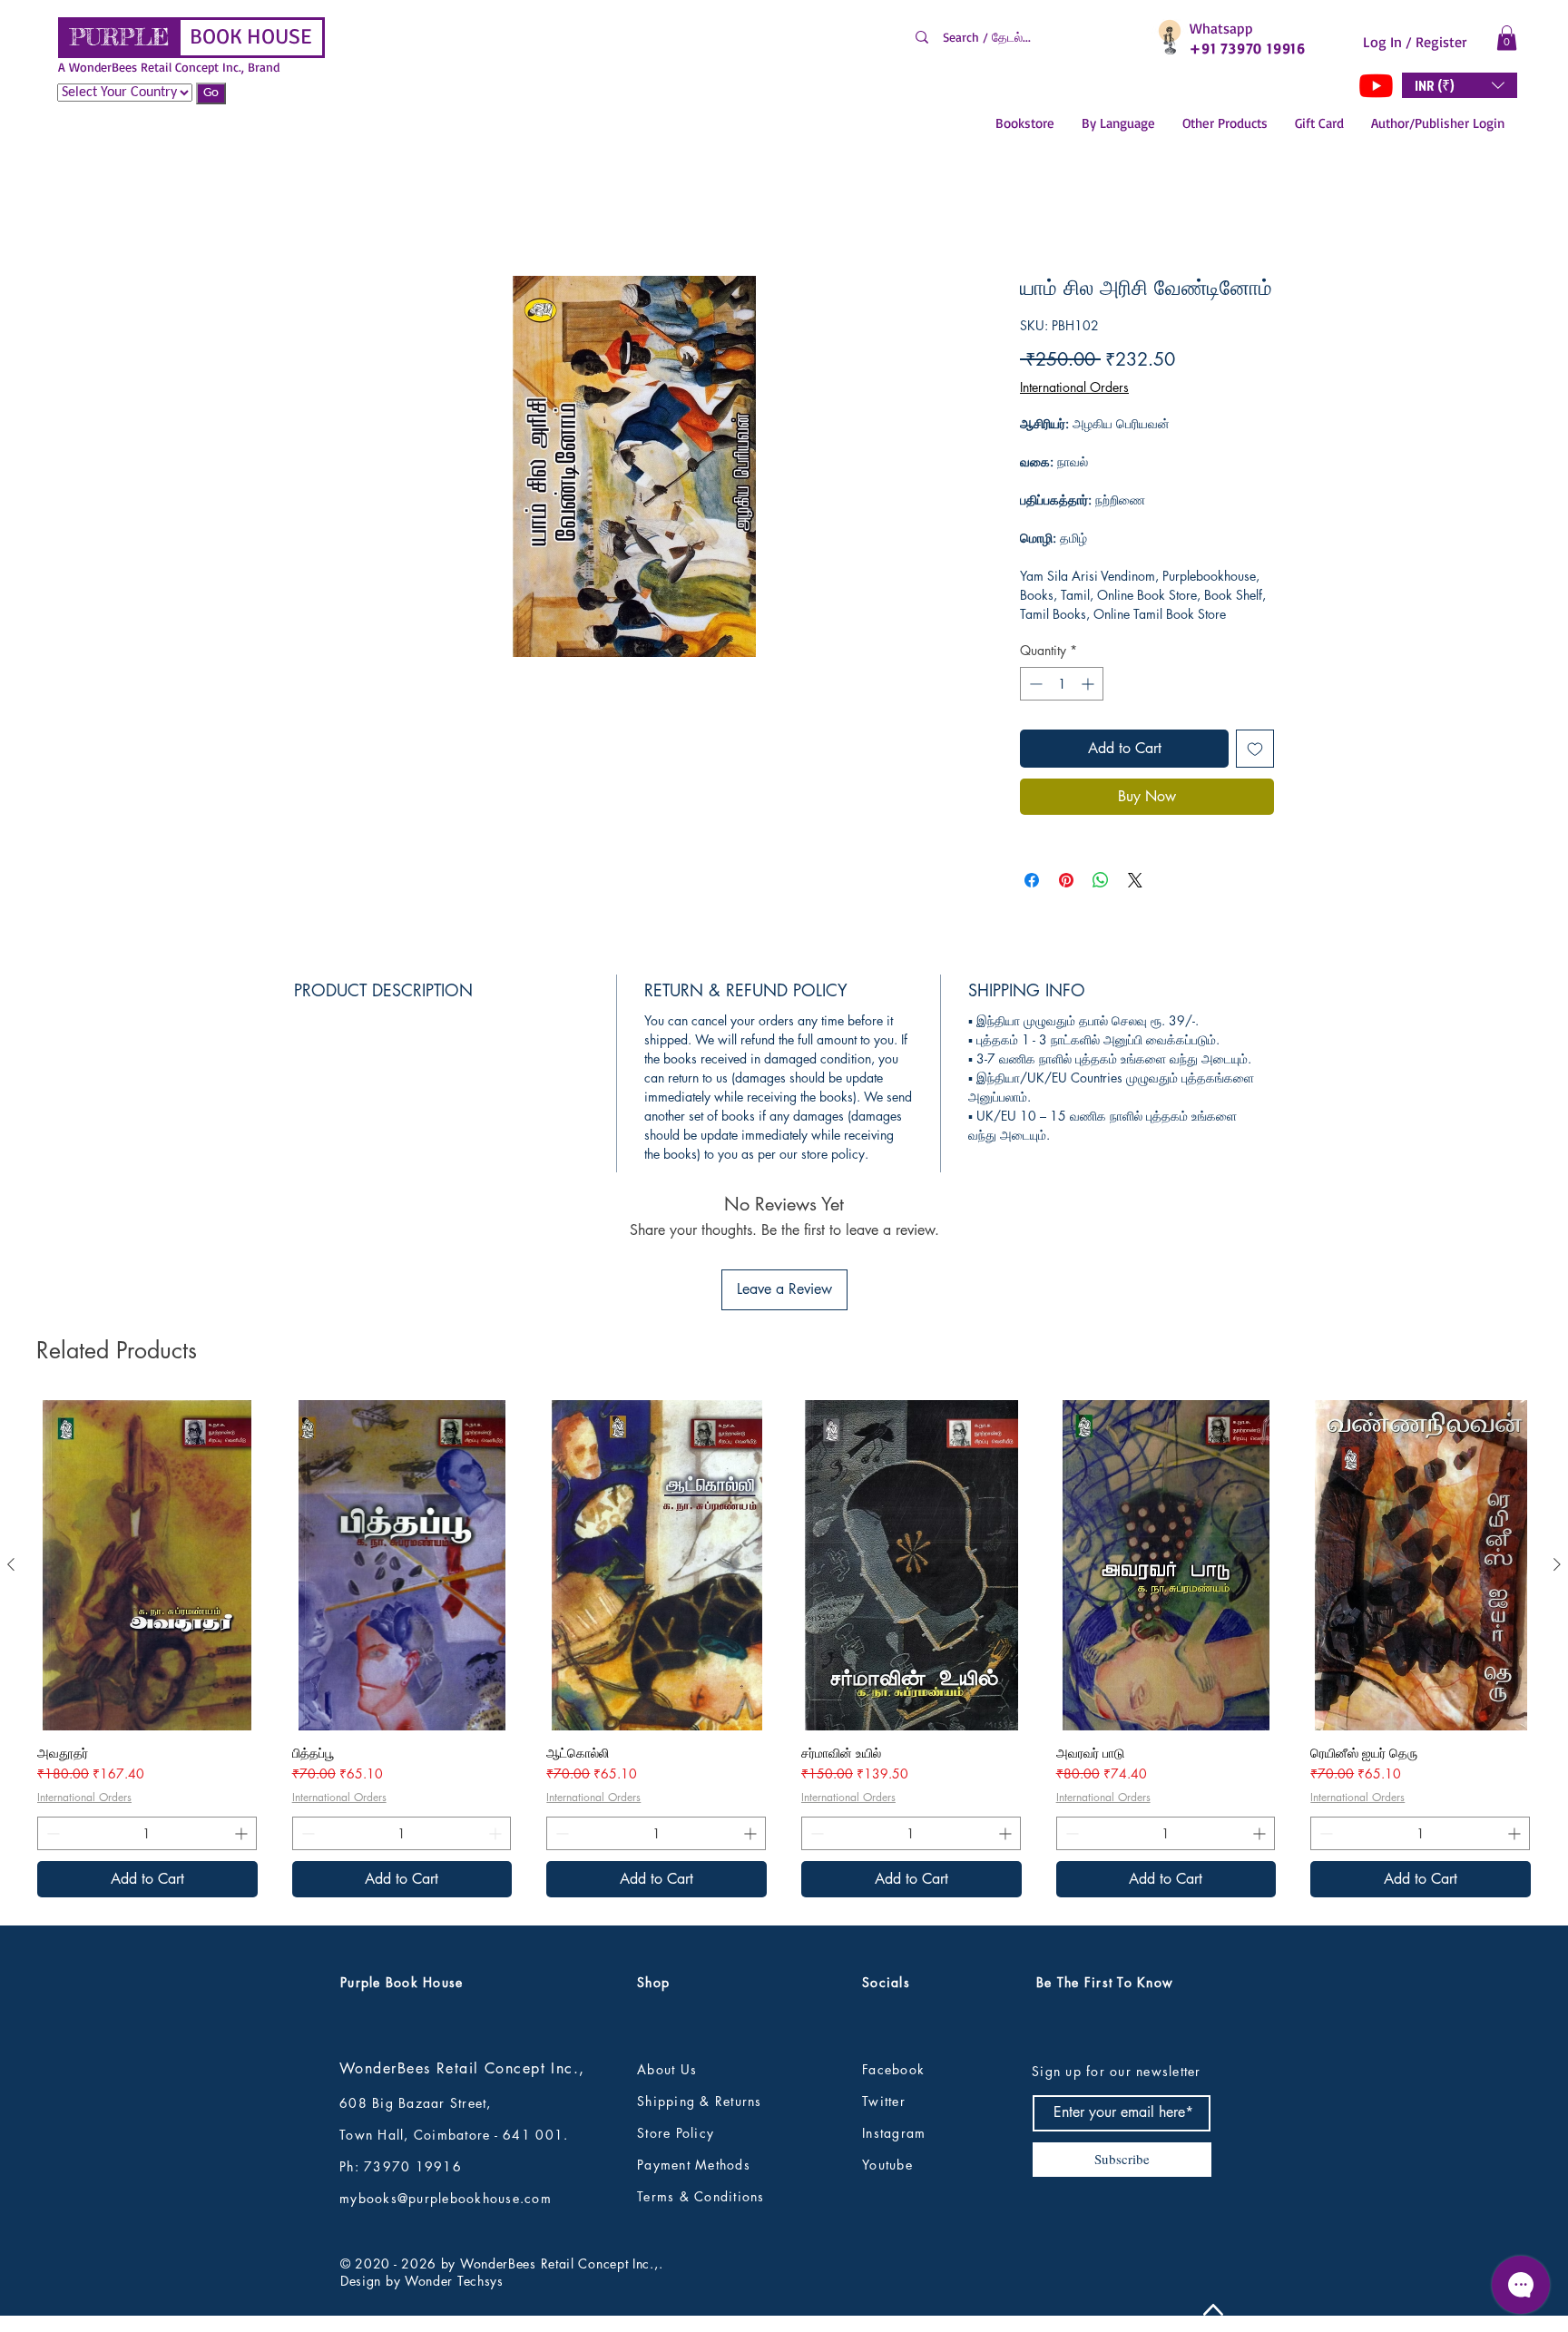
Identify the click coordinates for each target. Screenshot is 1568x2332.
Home (312, 215)
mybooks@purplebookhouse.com (446, 2082)
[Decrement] (1034, 688)
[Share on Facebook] (1032, 885)
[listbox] (1460, 85)
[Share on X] (1135, 885)
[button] (1507, 38)
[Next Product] (1557, 1448)
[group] (784, 1533)
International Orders (1074, 392)
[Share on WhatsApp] (1101, 885)
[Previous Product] (11, 1448)
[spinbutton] (1062, 688)
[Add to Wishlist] (1255, 753)
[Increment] (1089, 688)
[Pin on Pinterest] (1066, 885)
